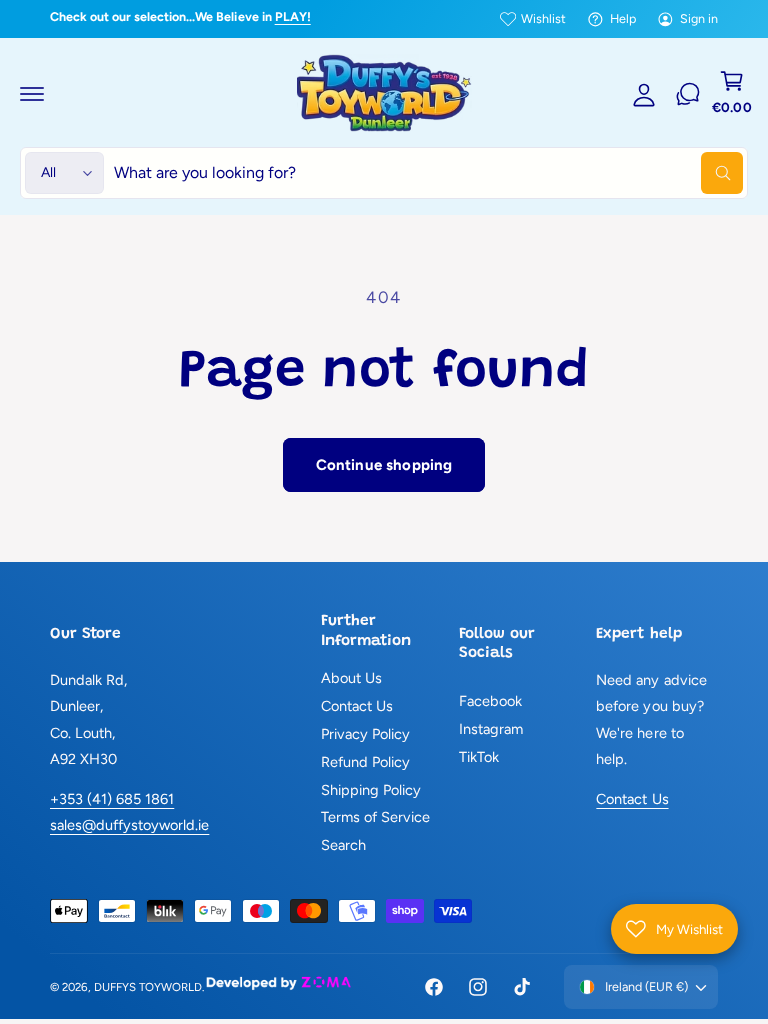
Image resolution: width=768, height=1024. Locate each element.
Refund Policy (365, 762)
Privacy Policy (365, 734)
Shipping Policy (371, 790)
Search (343, 845)
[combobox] (428, 173)
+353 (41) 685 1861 (112, 799)
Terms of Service (375, 817)
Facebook (490, 701)
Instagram (491, 729)
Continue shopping (384, 465)
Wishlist (543, 18)
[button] (32, 94)
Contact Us (357, 706)
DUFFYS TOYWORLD (148, 987)
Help (623, 18)
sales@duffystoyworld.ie (129, 825)
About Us (351, 678)
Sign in (699, 18)
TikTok (479, 757)
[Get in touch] (688, 94)
